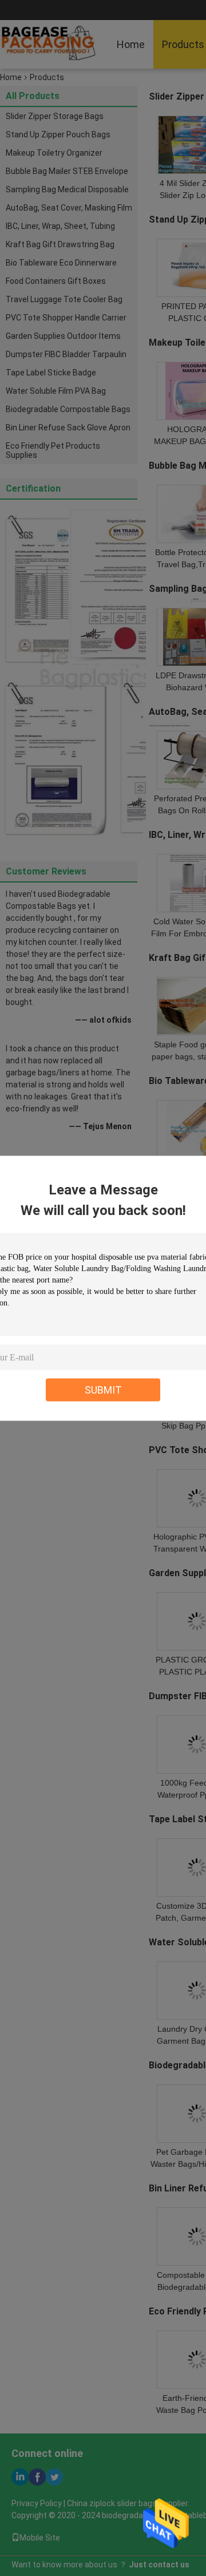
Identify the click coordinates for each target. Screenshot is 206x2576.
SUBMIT (103, 1389)
